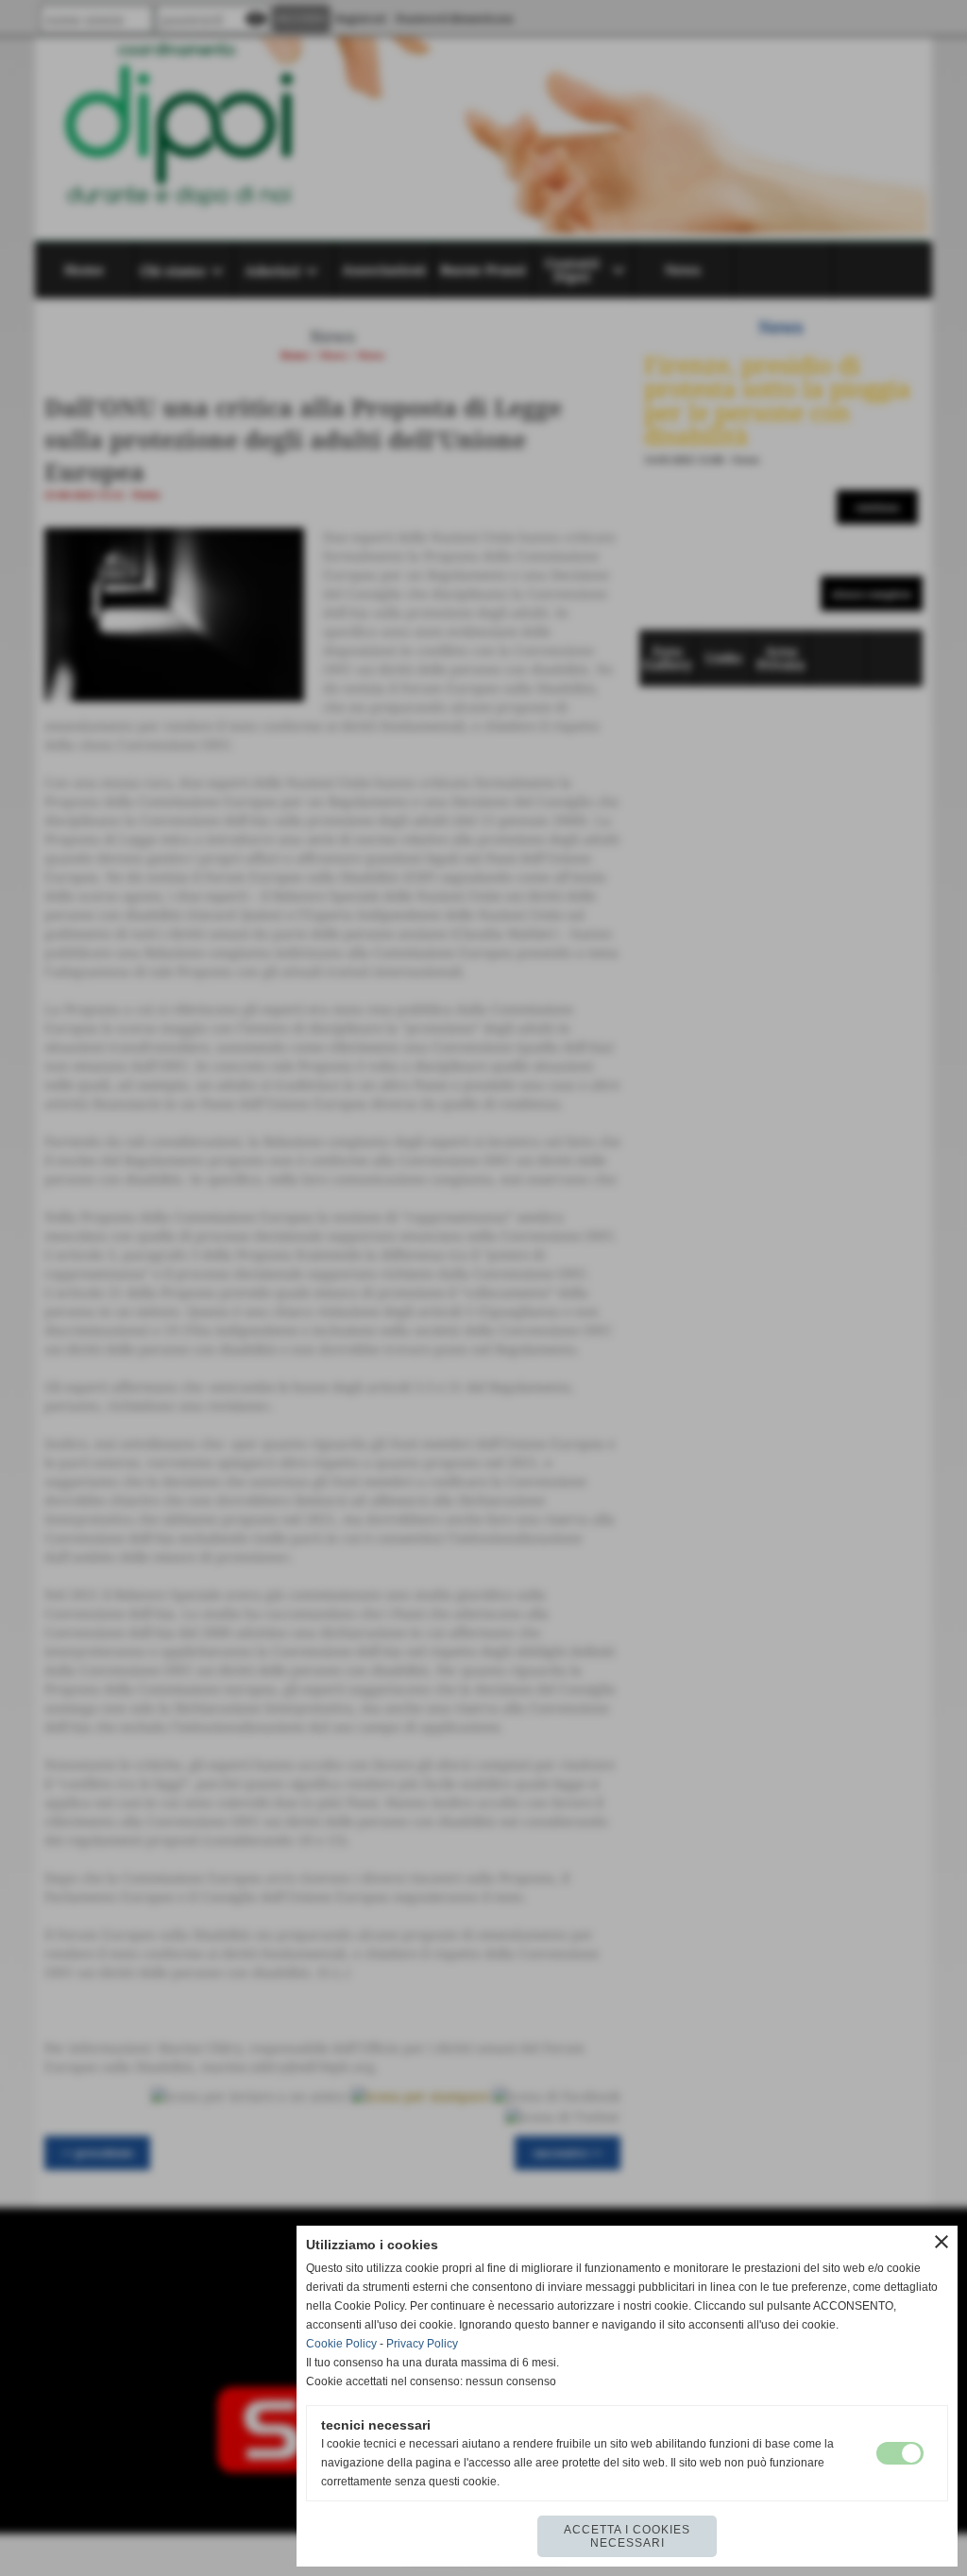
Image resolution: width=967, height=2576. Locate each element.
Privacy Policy (422, 2344)
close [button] (942, 2242)
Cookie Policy (341, 2344)
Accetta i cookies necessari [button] (627, 2536)
